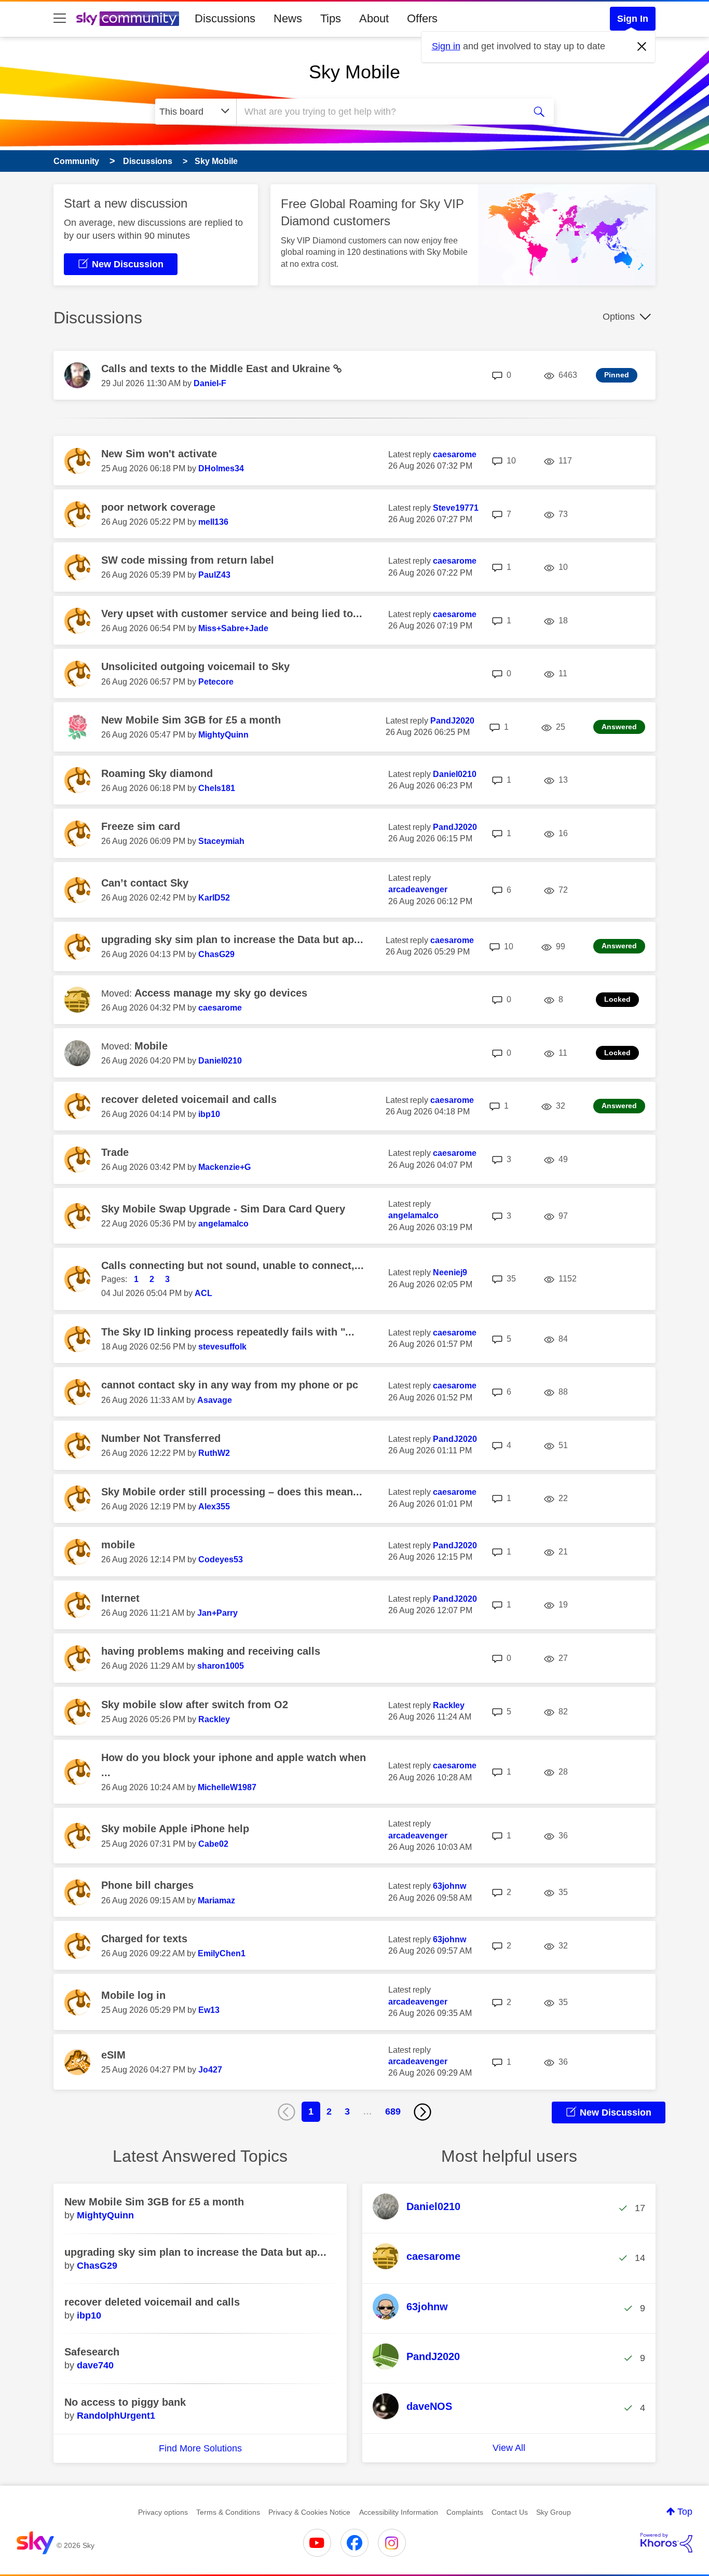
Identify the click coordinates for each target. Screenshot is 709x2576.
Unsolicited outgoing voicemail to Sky (195, 666)
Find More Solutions (200, 2448)
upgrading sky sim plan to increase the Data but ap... (232, 939)
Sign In (633, 19)
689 (393, 2111)
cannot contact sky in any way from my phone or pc (230, 1385)
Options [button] (619, 317)
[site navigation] (60, 19)
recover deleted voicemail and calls (189, 1099)
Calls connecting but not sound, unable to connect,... (233, 1265)
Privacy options (163, 2512)
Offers (422, 18)
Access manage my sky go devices (221, 993)
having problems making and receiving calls (211, 1651)
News (288, 18)
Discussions (225, 18)
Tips (331, 18)
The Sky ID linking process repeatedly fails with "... (228, 1332)
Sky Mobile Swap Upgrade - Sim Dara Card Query (223, 1209)
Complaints (465, 2512)
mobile (118, 1545)
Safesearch (92, 2352)
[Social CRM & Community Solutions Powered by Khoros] (666, 2543)
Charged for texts (144, 1939)
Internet (120, 1598)
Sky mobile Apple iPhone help (175, 1829)
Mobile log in (133, 1995)
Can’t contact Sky (145, 883)
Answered (619, 727)
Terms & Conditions (228, 2512)
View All (509, 2448)
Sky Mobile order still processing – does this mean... (232, 1492)
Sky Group (554, 2512)
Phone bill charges (147, 1885)
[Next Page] (422, 2112)
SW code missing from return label (188, 560)
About (374, 18)
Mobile (151, 1046)
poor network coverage (158, 507)
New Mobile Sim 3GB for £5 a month (191, 720)
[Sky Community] (128, 19)
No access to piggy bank (125, 2402)
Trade (115, 1152)
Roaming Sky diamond (157, 773)
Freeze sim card (141, 826)
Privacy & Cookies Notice (309, 2512)
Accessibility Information (399, 2512)
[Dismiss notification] (642, 47)
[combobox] (379, 112)
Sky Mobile (354, 72)
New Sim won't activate (159, 454)
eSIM (113, 2055)
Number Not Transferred (161, 1438)
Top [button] (685, 2512)
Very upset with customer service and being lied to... (232, 614)
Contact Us (510, 2512)
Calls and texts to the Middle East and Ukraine (217, 369)
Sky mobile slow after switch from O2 (195, 1705)
